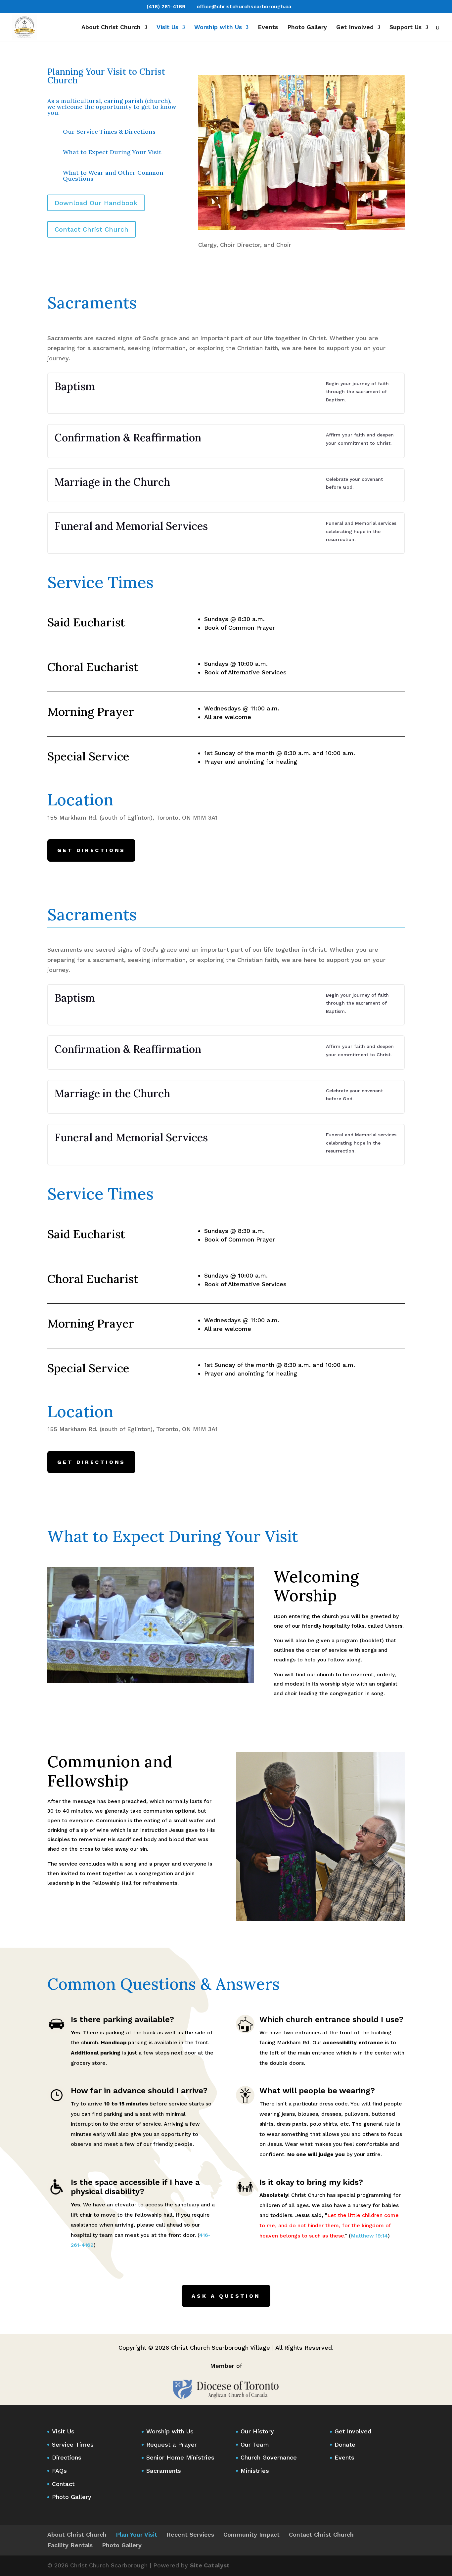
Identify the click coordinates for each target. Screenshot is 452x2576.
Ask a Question (226, 2296)
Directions (67, 2457)
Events (268, 28)
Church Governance (269, 2457)
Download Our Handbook (96, 203)
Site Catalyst (210, 2565)
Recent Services (190, 2534)
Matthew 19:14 (369, 2236)
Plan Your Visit (136, 2534)
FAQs (59, 2471)
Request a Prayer (172, 2444)
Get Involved (355, 28)
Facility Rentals (70, 2545)
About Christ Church (111, 28)
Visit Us (167, 28)
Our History (257, 2431)
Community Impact (251, 2534)
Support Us (406, 28)
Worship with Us (218, 28)
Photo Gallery (307, 28)
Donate (345, 2444)
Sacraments (164, 2471)
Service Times (73, 2444)
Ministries (255, 2471)
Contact (63, 2484)
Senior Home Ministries (180, 2457)
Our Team (255, 2444)
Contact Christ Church (91, 229)
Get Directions (91, 850)
